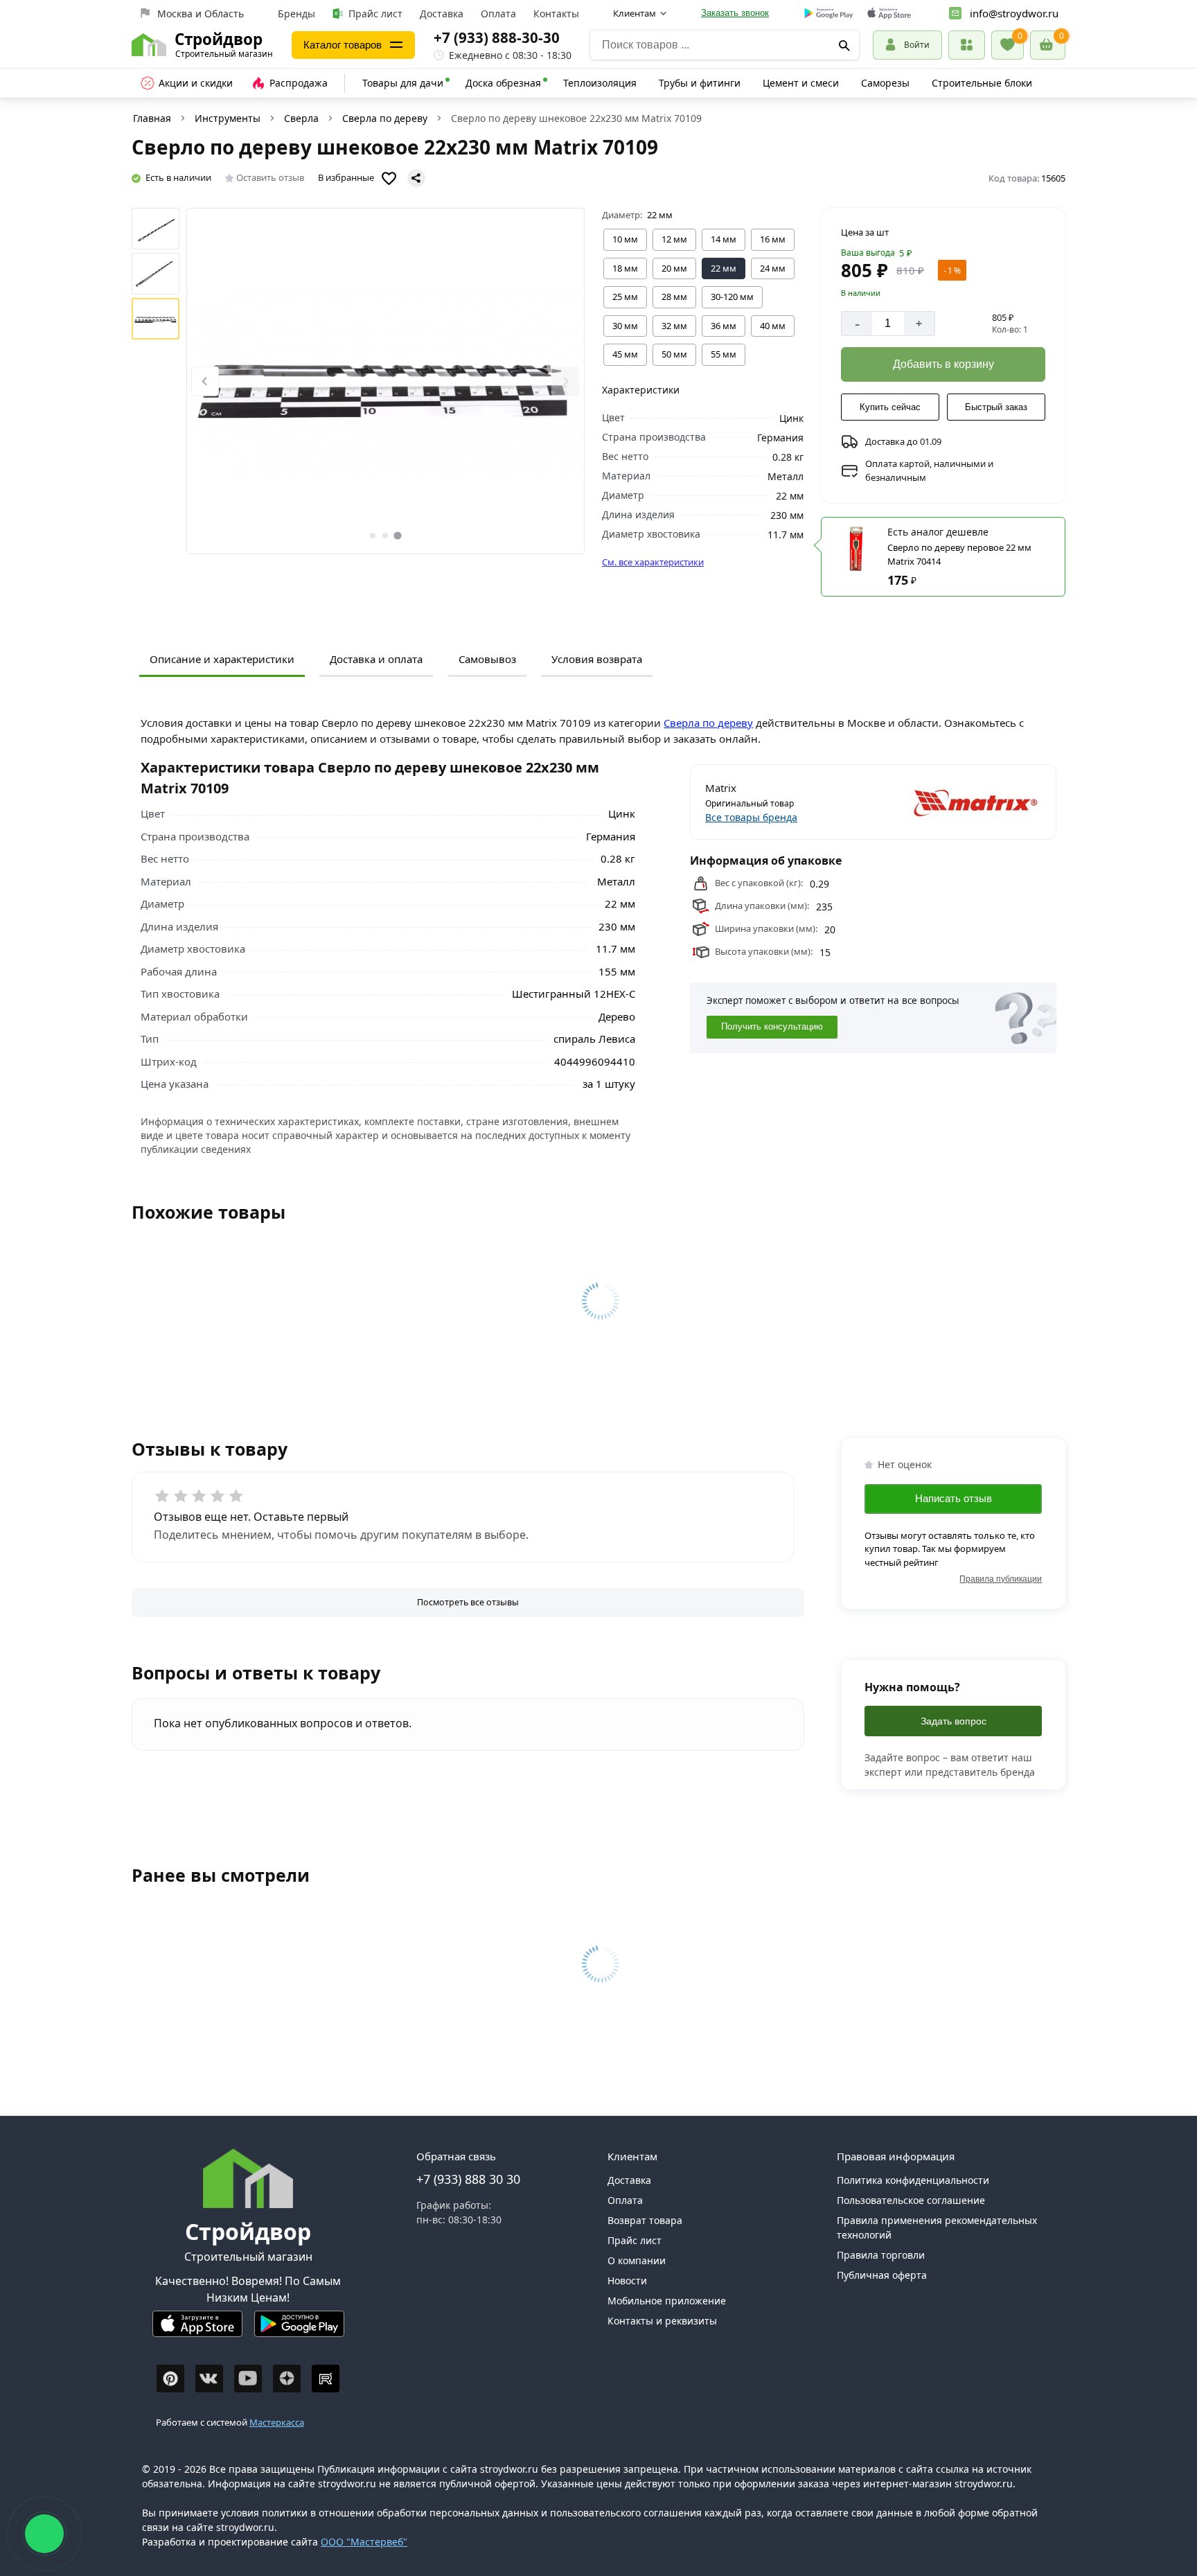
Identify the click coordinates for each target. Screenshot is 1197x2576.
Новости (627, 2281)
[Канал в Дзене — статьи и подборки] (287, 2379)
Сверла (301, 118)
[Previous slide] (205, 381)
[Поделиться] (416, 178)
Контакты (556, 14)
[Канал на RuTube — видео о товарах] (326, 2379)
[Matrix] (958, 802)
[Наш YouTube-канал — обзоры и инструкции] (248, 2379)
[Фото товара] (385, 381)
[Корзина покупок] (1048, 45)
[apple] (889, 14)
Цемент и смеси (801, 83)
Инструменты (228, 118)
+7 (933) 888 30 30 (468, 2179)
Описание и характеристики (222, 659)
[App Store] (197, 2330)
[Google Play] (299, 2330)
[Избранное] (1008, 45)
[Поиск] (844, 45)
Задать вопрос (954, 1721)
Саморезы (885, 83)
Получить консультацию (772, 1027)
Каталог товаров (343, 45)
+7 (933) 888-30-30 (497, 37)
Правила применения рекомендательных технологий (937, 2227)
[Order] (967, 45)
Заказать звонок (735, 13)
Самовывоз (487, 659)
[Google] (829, 14)
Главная (152, 118)
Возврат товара (645, 2220)
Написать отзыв (954, 1498)
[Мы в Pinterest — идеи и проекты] (170, 2379)
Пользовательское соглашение (911, 2200)
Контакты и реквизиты (662, 2321)
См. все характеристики (653, 562)
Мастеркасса (277, 2422)
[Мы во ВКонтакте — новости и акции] (209, 2379)
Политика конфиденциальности (913, 2180)
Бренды (296, 14)
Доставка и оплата (376, 659)
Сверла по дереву (385, 118)
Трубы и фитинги (700, 83)
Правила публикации (1001, 1579)
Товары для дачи (403, 83)
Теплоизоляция (600, 83)
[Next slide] (565, 381)
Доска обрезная (503, 83)
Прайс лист (375, 14)
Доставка (442, 14)
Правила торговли (881, 2255)
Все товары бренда (751, 817)
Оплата (498, 14)
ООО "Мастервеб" (364, 2542)
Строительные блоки (982, 83)
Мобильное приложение (667, 2301)
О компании (637, 2260)
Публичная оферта (882, 2275)
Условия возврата (597, 659)
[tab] (373, 536)
